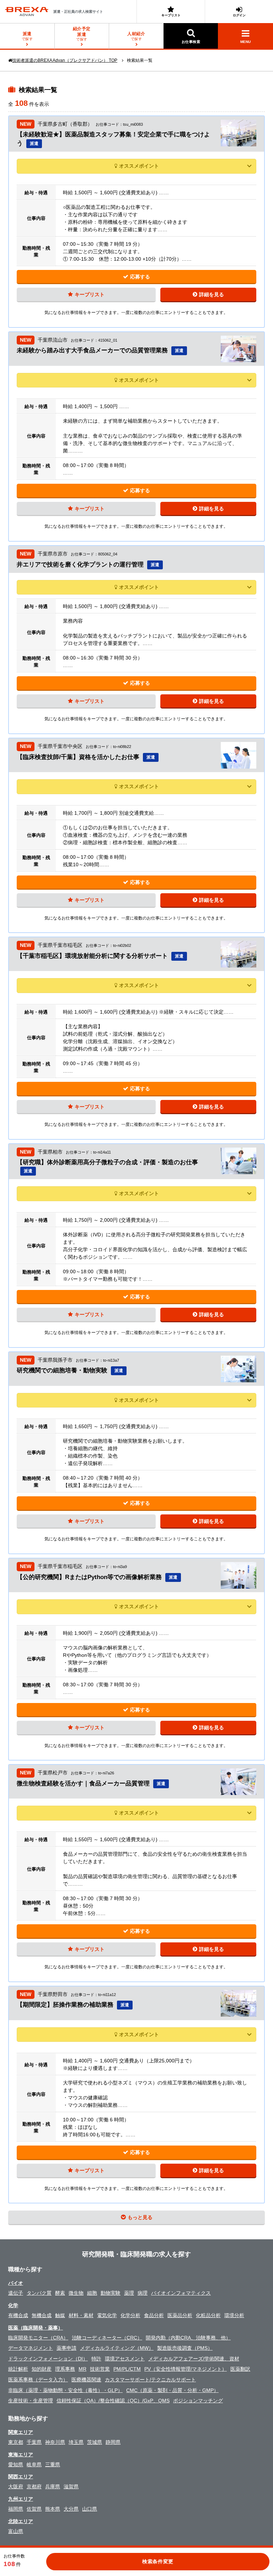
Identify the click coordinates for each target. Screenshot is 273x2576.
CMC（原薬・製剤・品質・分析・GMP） (172, 2390)
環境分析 (234, 2315)
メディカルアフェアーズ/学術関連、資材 (194, 2359)
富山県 (16, 2531)
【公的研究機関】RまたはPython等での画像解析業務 (89, 1577)
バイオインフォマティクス (181, 2293)
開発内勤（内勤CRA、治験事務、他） (188, 2338)
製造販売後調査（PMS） (185, 2348)
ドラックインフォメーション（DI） (48, 2359)
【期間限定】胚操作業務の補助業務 (65, 2005)
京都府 (34, 2486)
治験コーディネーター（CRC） (107, 2338)
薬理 (129, 2293)
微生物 (76, 2293)
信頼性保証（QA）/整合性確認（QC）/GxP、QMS (113, 2401)
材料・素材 (81, 2315)
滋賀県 (71, 2486)
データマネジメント (31, 2348)
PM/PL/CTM (127, 2369)
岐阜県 (34, 2464)
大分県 (71, 2509)
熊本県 (53, 2509)
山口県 (90, 2509)
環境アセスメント (125, 2359)
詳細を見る (212, 294)
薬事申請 (66, 2348)
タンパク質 (39, 2293)
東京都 (16, 2442)
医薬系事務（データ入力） (38, 2380)
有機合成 (18, 2315)
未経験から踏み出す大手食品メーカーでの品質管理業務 (92, 350)
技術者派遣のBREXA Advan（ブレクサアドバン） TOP (65, 60)
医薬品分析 (180, 2315)
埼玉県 (76, 2442)
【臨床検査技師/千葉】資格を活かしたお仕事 (78, 757)
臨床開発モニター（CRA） (38, 2338)
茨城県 (95, 2442)
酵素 (60, 2293)
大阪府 (16, 2486)
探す (82, 34)
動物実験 (111, 2293)
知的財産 (42, 2369)
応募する (140, 277)
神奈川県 (55, 2442)
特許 (96, 2359)
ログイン (239, 15)
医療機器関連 (86, 2380)
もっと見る (140, 2217)
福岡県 (16, 2509)
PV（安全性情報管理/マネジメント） (186, 2369)
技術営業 (100, 2369)
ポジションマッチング (198, 2401)
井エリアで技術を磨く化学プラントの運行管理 (80, 565)
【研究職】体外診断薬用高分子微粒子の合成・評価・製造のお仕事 (107, 1162)
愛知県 (16, 2464)
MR (82, 2369)
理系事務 (65, 2369)
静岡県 (113, 2442)
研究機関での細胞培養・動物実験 (62, 1370)
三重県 (53, 2464)
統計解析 (18, 2369)
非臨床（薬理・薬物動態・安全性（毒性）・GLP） (65, 2390)
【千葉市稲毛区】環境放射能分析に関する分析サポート (92, 956)
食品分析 (154, 2315)
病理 (143, 2293)
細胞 (92, 2293)
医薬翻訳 (240, 2369)
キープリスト (171, 15)
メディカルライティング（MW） (117, 2348)
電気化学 (107, 2315)
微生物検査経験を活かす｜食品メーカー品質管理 (83, 1783)
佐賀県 (34, 2509)
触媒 (60, 2315)
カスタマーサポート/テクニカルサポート (150, 2380)
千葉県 (34, 2442)
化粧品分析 (208, 2315)
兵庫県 (53, 2486)
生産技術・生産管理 (31, 2401)
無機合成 (42, 2315)
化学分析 (130, 2315)
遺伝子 (16, 2293)
